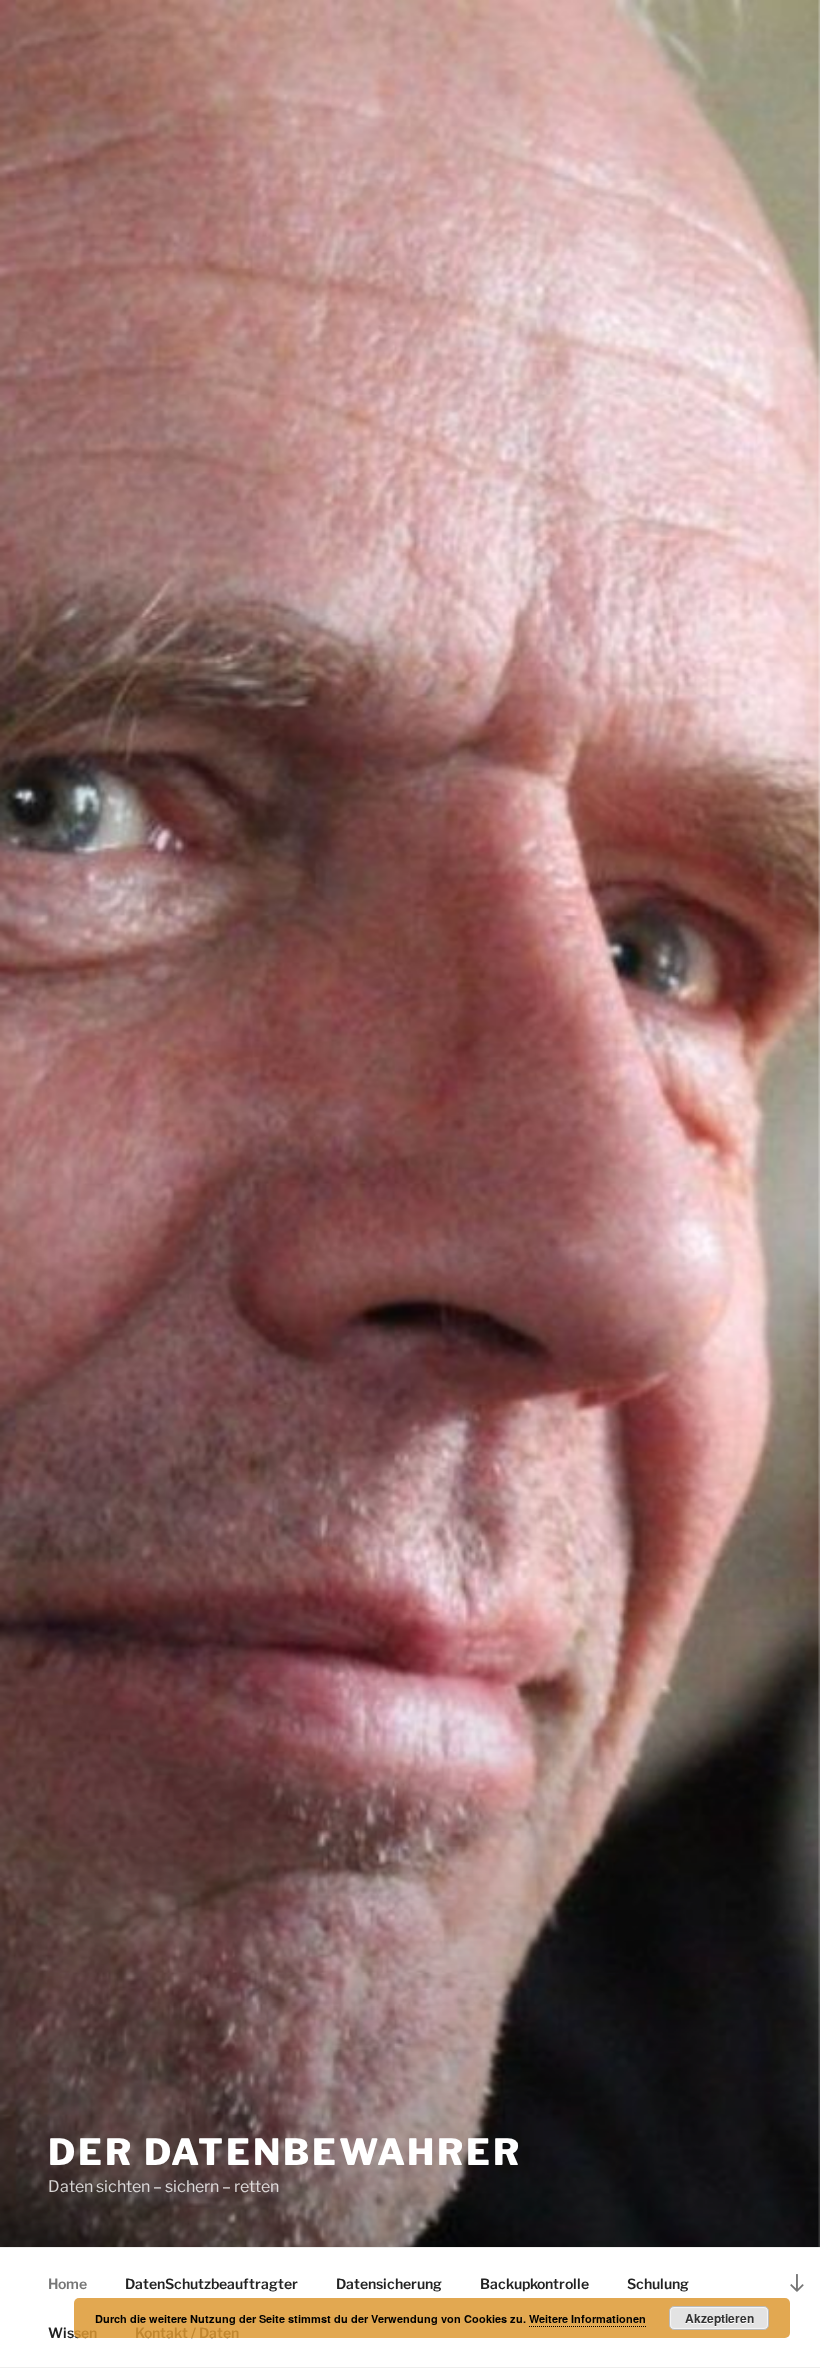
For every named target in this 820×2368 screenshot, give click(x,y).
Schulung (658, 2283)
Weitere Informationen (587, 2318)
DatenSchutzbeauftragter (211, 2283)
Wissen (72, 2332)
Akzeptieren (719, 2318)
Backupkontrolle (534, 2283)
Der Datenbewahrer (285, 2152)
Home (67, 2283)
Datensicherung (389, 2283)
